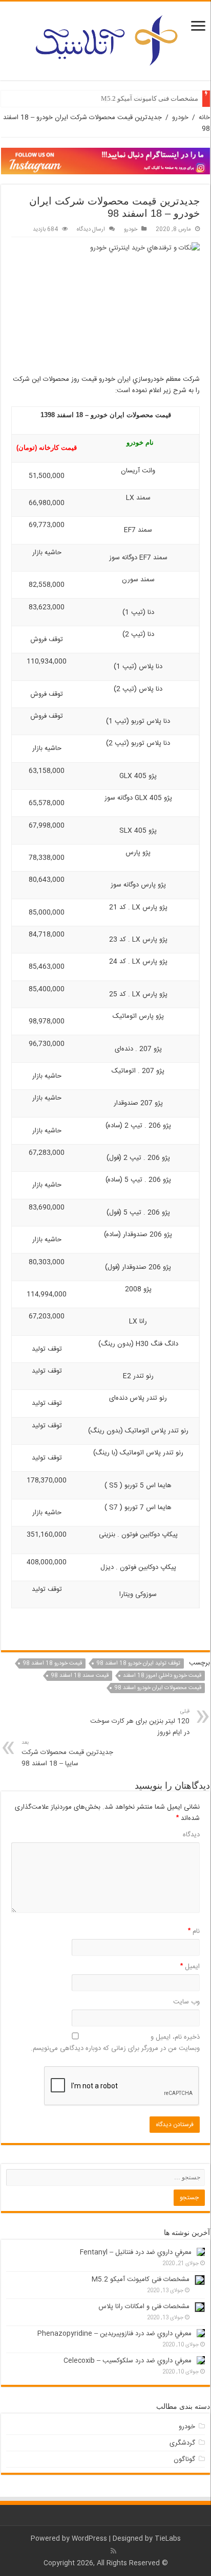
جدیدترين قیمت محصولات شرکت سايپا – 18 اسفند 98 (67, 1754)
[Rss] (113, 2551)
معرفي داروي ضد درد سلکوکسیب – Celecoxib (128, 2361)
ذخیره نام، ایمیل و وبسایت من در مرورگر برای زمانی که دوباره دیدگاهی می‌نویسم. (115, 2043)
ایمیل (190, 1967)
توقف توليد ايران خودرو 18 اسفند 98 (138, 1663)
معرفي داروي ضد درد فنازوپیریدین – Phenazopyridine (114, 2334)
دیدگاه (191, 1835)
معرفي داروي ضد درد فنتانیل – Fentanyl (136, 2252)
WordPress (89, 2539)
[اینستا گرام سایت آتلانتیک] (105, 161)
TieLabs (168, 2539)
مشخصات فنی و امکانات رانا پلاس (144, 2307)
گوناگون (184, 2459)
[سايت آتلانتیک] (105, 39)
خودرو (180, 118)
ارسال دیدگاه (91, 229)
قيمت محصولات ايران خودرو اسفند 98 (158, 1688)
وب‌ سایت (186, 2002)
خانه (204, 118)
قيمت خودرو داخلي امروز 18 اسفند (162, 1676)
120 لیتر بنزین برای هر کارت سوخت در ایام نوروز (140, 1723)
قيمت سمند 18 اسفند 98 (80, 1676)
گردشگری (182, 2443)
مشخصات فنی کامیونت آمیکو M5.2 (150, 98)
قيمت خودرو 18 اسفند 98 (52, 1663)
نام (194, 1931)
